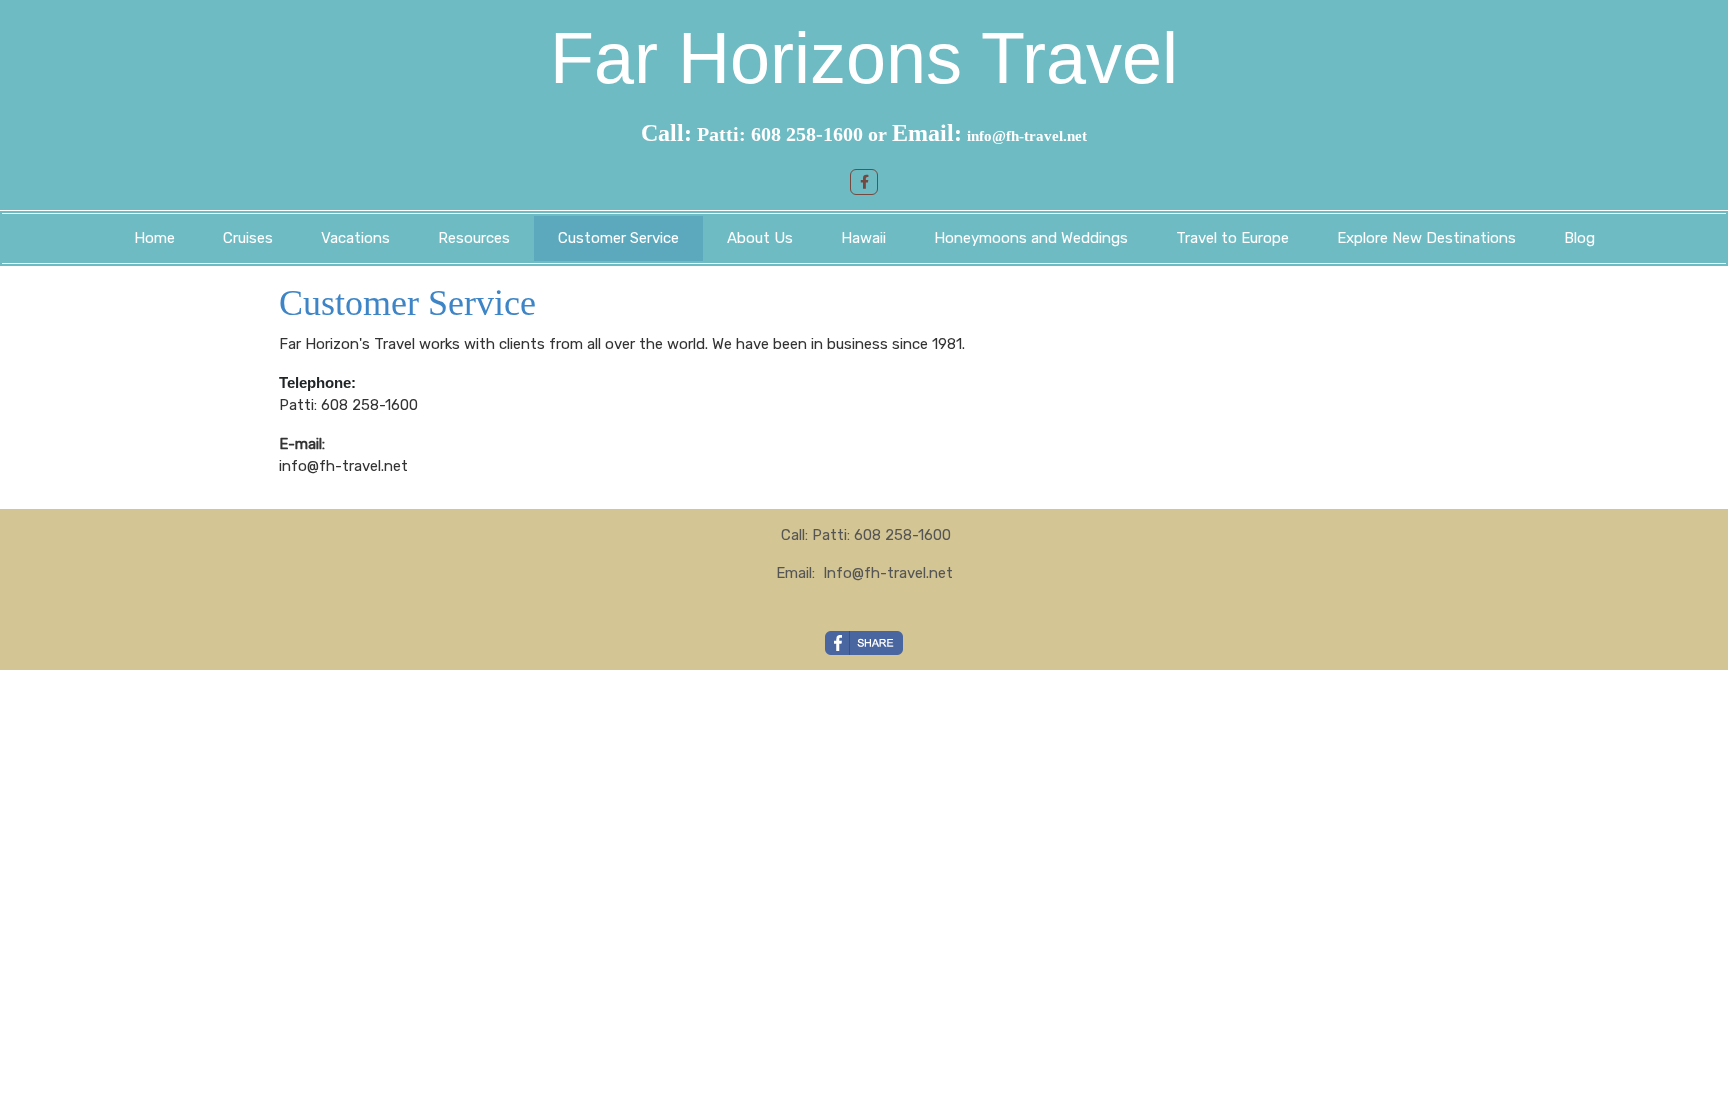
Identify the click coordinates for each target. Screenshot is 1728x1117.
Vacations (355, 238)
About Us (760, 238)
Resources (474, 238)
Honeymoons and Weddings (1031, 238)
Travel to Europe (1232, 238)
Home (154, 238)
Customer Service (618, 238)
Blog (1579, 238)
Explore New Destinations (1426, 238)
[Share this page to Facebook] (864, 643)
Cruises (248, 238)
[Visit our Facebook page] (864, 182)
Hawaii (863, 238)
